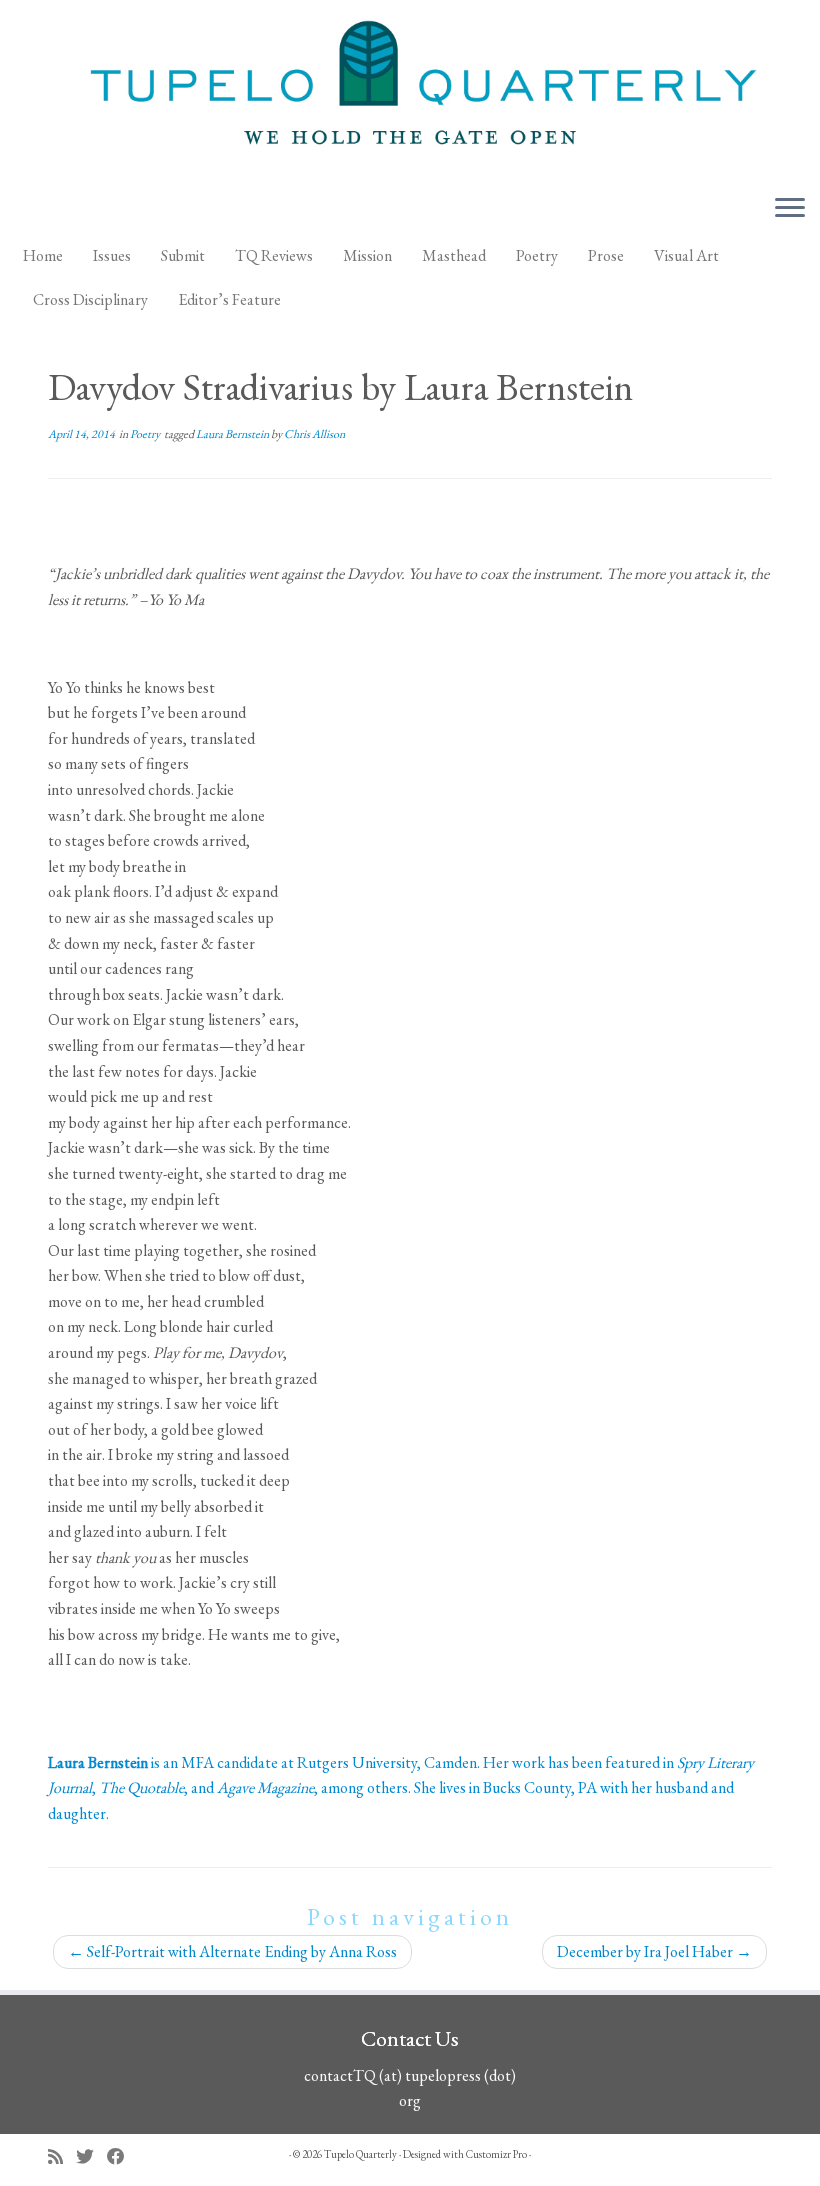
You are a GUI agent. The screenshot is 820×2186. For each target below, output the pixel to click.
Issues (112, 255)
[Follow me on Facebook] (122, 2156)
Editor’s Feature (229, 299)
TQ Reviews (274, 255)
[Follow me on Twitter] (91, 2156)
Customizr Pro (496, 2154)
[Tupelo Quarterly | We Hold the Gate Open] (410, 89)
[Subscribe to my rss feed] (62, 2156)
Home (43, 255)
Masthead (454, 255)
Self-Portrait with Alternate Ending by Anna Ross (232, 1951)
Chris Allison (314, 434)
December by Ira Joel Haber (654, 1951)
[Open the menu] (790, 209)
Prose (606, 255)
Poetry (537, 255)
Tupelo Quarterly (360, 2154)
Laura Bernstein (233, 434)
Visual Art (686, 255)
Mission (367, 255)
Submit (183, 255)
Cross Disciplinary (90, 299)
